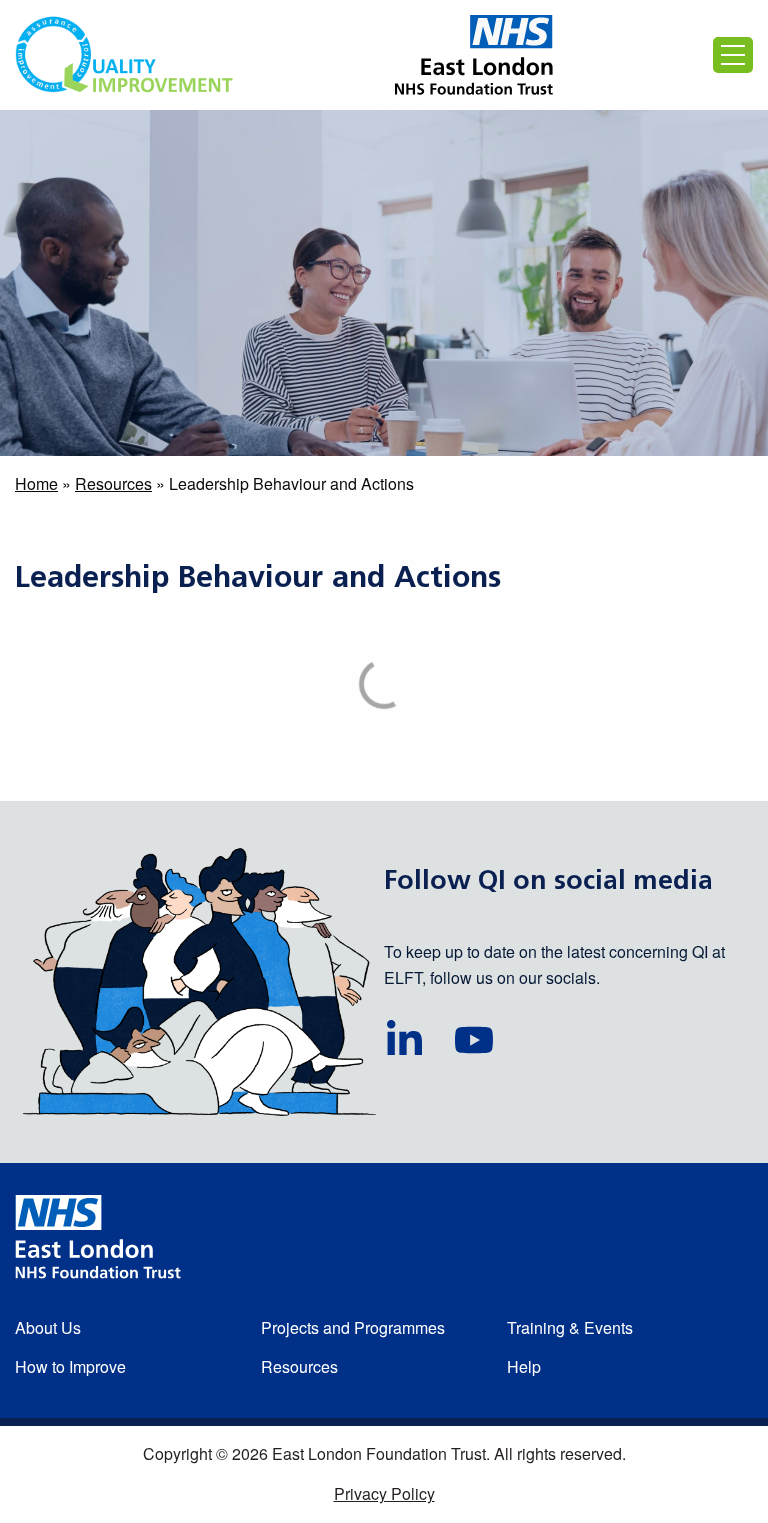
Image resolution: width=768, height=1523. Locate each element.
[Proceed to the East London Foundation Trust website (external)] (474, 55)
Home (36, 483)
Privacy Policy (384, 1493)
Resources (113, 483)
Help (524, 1366)
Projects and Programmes (353, 1327)
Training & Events (570, 1327)
